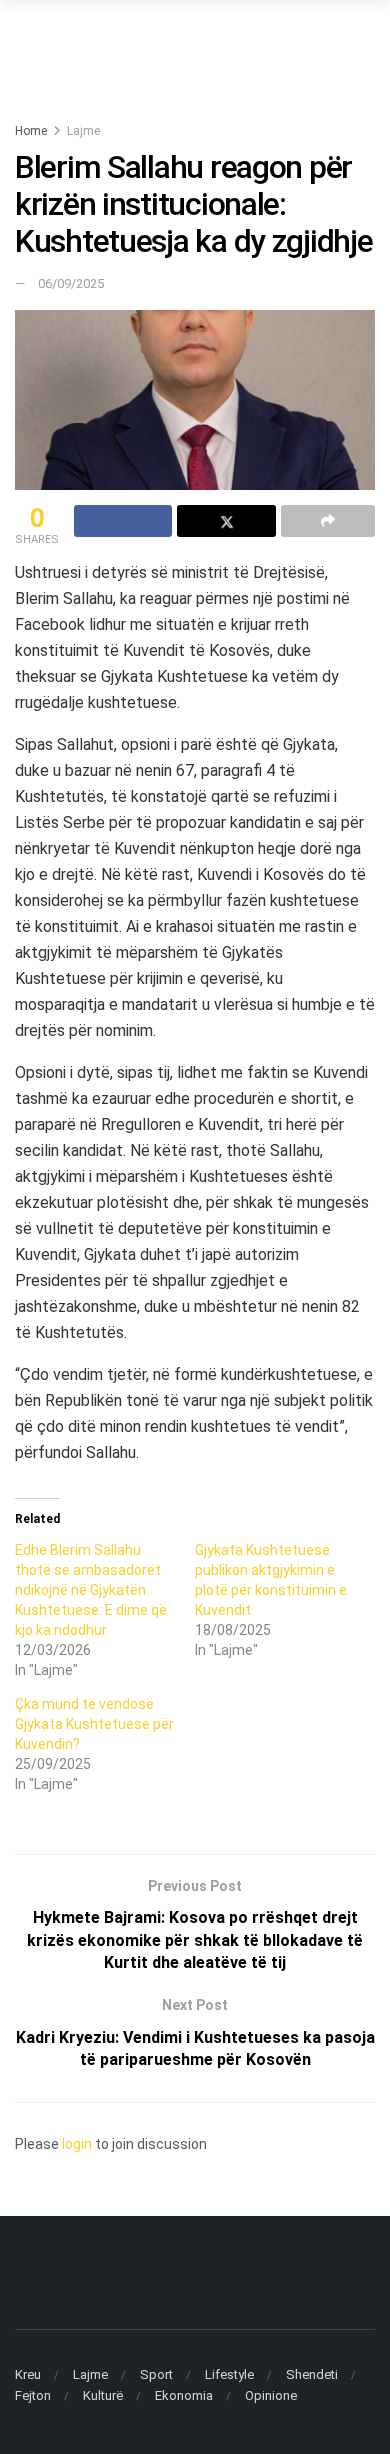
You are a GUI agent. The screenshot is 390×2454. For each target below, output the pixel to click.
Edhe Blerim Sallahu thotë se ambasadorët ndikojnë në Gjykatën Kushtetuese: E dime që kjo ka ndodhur (91, 1590)
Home (31, 131)
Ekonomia (184, 2395)
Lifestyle (229, 2374)
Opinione (271, 2395)
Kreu (28, 2374)
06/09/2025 (71, 283)
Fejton (33, 2395)
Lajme (83, 131)
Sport (156, 2374)
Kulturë (103, 2395)
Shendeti (312, 2374)
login (77, 2144)
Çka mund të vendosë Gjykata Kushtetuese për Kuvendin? (94, 1724)
